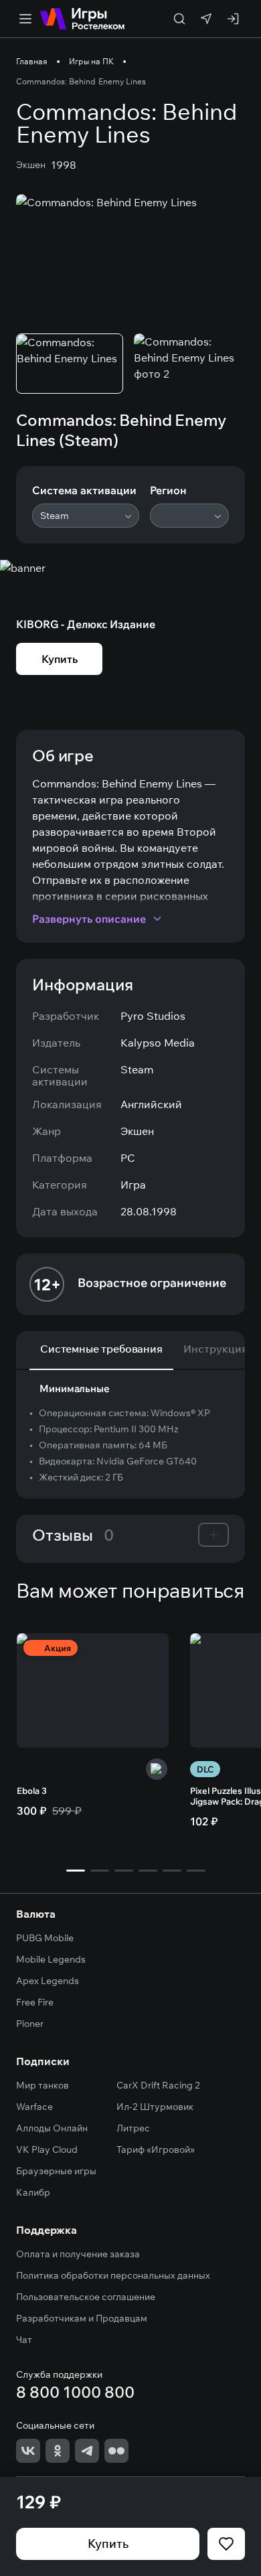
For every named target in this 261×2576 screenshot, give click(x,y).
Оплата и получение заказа (78, 2254)
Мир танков (42, 2085)
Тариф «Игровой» (156, 2149)
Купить (108, 2544)
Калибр (33, 2192)
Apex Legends (48, 1981)
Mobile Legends (51, 1959)
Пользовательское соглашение (86, 2297)
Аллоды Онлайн (52, 2128)
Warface (34, 2107)
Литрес (133, 2128)
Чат (24, 2340)
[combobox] (86, 516)
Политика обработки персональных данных (113, 2275)
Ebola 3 (32, 1791)
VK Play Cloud (47, 2149)
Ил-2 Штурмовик (155, 2107)
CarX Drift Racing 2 (158, 2085)
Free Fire (35, 2002)
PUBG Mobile (45, 1938)
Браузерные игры (56, 2171)
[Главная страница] (82, 19)
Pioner (30, 2024)
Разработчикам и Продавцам (82, 2318)
